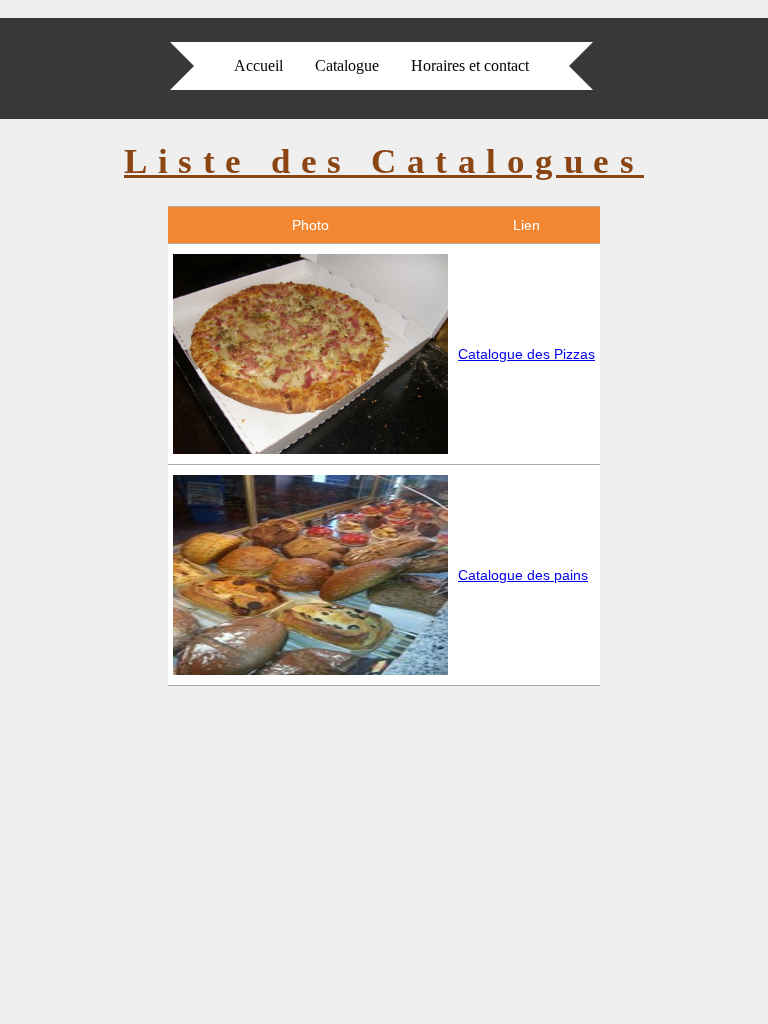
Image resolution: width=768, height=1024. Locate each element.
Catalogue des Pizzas (526, 354)
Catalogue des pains (523, 575)
